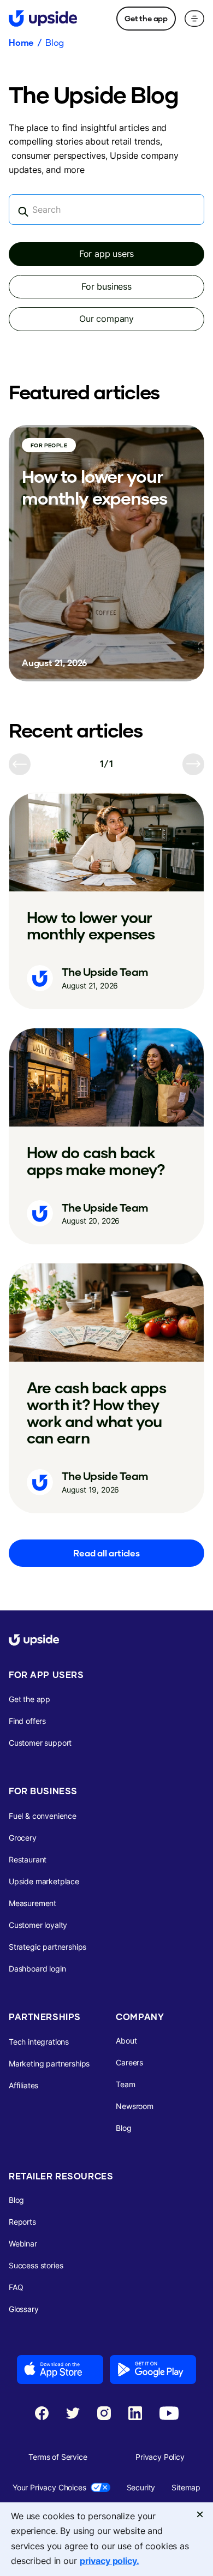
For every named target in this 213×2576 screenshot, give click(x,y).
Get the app (146, 18)
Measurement (32, 1903)
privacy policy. (110, 2561)
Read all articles (106, 1553)
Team (125, 2084)
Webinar (23, 2243)
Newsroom (135, 2106)
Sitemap (186, 2487)
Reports (22, 2222)
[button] (194, 19)
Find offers (27, 1721)
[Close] (200, 2515)
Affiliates (23, 2085)
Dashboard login (37, 1969)
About (126, 2041)
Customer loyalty (38, 1925)
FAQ (16, 2287)
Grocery (23, 1838)
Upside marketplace (44, 1881)
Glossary (24, 2309)
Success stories (36, 2265)
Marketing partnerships (49, 2063)
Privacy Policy (160, 2457)
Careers (129, 2062)
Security (141, 2487)
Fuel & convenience (43, 1816)
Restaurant (28, 1859)
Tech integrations (39, 2042)
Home (21, 43)
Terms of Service (58, 2457)
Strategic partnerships (48, 1947)
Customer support (40, 1743)
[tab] (106, 254)
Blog (55, 43)
